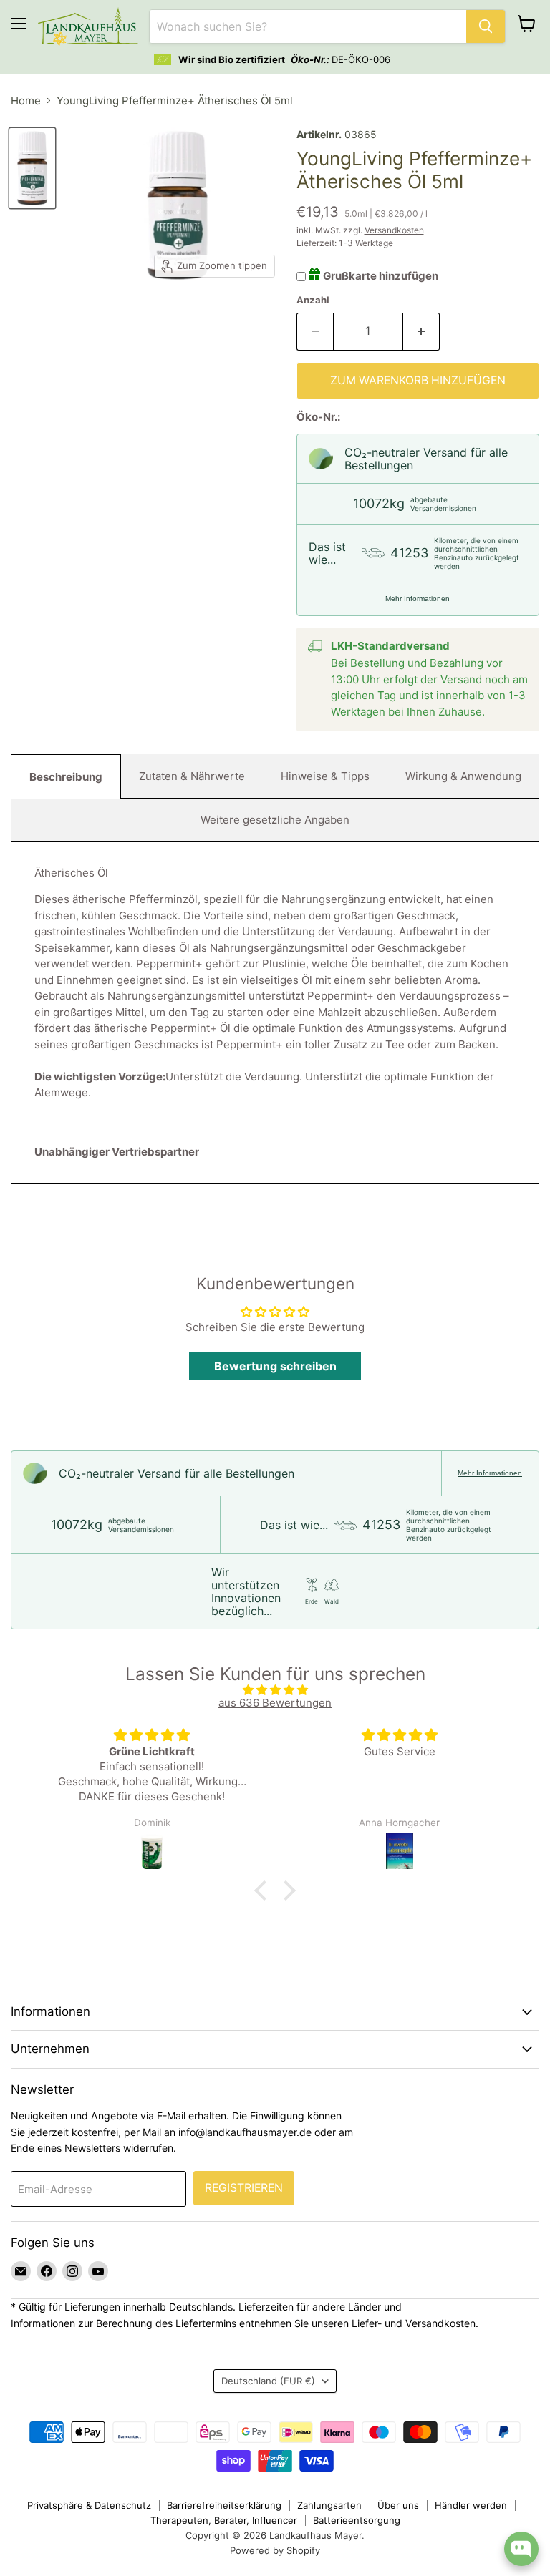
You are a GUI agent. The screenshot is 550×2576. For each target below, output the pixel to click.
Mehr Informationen (418, 599)
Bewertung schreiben (275, 1366)
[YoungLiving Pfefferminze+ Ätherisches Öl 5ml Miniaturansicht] (32, 168)
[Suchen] (486, 26)
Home (26, 101)
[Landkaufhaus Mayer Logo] (88, 26)
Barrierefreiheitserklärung (224, 2505)
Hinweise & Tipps (325, 776)
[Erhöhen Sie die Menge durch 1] (421, 331)
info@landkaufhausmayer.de (245, 2132)
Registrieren (244, 2188)
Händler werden (471, 2505)
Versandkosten (394, 230)
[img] (275, 1690)
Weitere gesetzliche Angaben (275, 820)
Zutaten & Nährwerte (192, 776)
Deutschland (268, 2381)
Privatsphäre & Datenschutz (89, 2505)
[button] (264, 1890)
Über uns (398, 2505)
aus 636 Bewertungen (275, 1703)
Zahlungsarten (329, 2505)
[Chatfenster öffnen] (521, 2549)
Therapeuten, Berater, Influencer (224, 2520)
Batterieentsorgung (357, 2520)
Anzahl (313, 300)
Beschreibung (66, 777)
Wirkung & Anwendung (463, 776)
